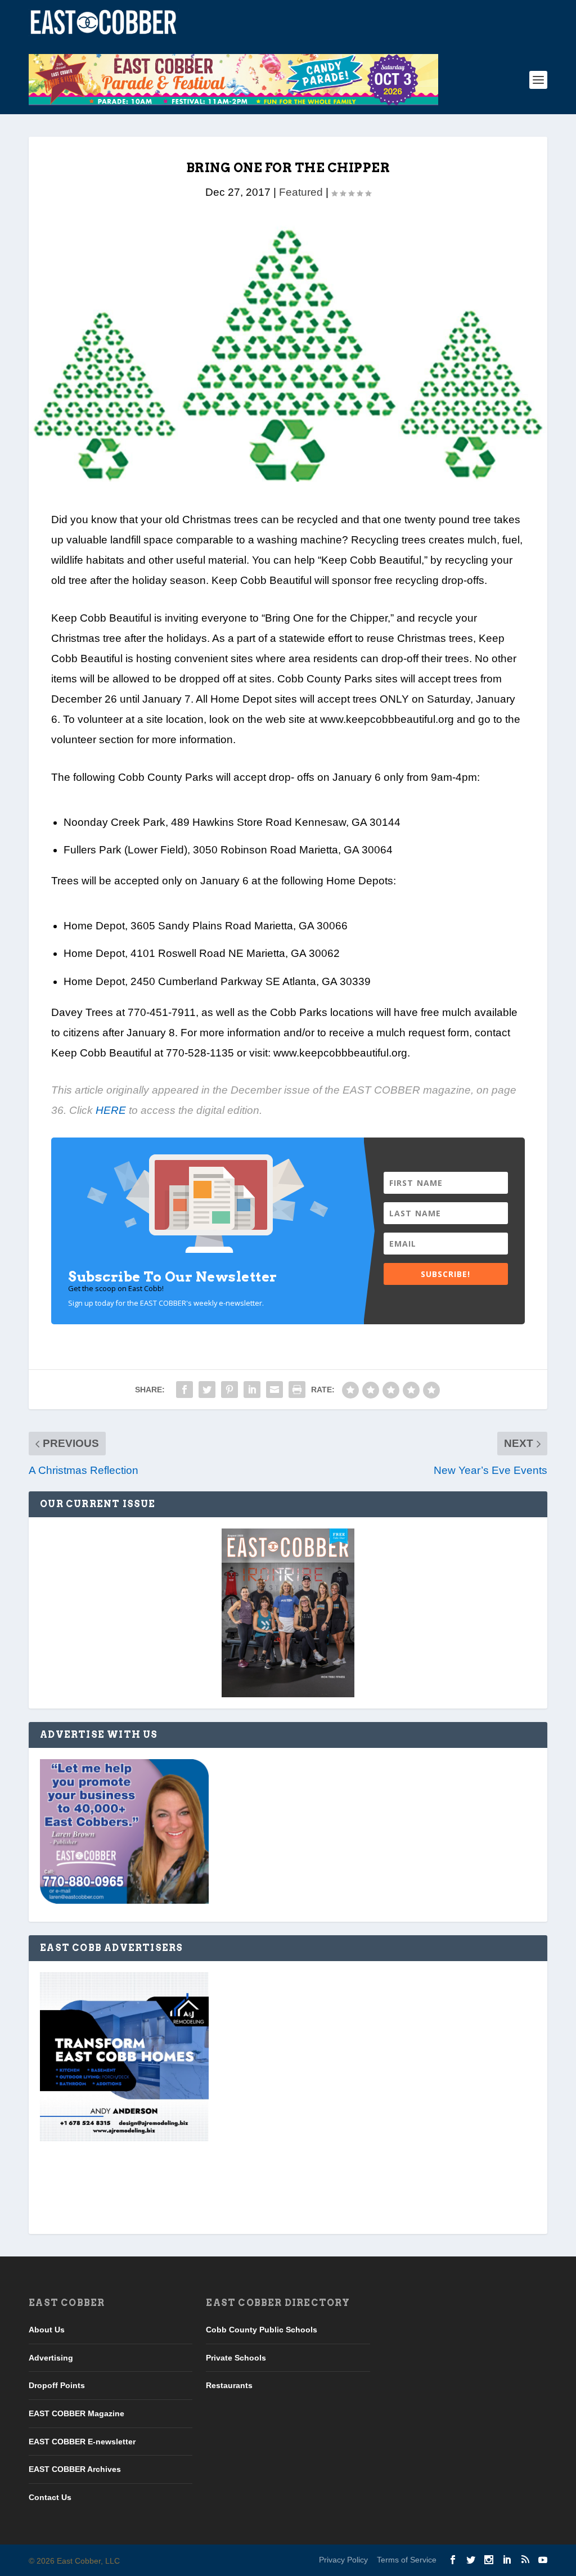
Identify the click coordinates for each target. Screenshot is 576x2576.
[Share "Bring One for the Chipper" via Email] (274, 1390)
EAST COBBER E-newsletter (82, 2442)
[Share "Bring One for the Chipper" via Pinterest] (229, 1390)
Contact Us (50, 2497)
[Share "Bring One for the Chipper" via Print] (297, 1390)
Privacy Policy (343, 2560)
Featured (301, 192)
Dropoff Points (57, 2385)
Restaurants (229, 2385)
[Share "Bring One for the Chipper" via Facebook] (184, 1390)
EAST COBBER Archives (75, 2469)
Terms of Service (407, 2560)
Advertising (51, 2358)
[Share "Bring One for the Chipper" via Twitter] (207, 1390)
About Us (47, 2330)
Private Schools (236, 2358)
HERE (111, 1110)
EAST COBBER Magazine (76, 2413)
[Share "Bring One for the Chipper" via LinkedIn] (252, 1390)
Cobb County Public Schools (262, 2330)
